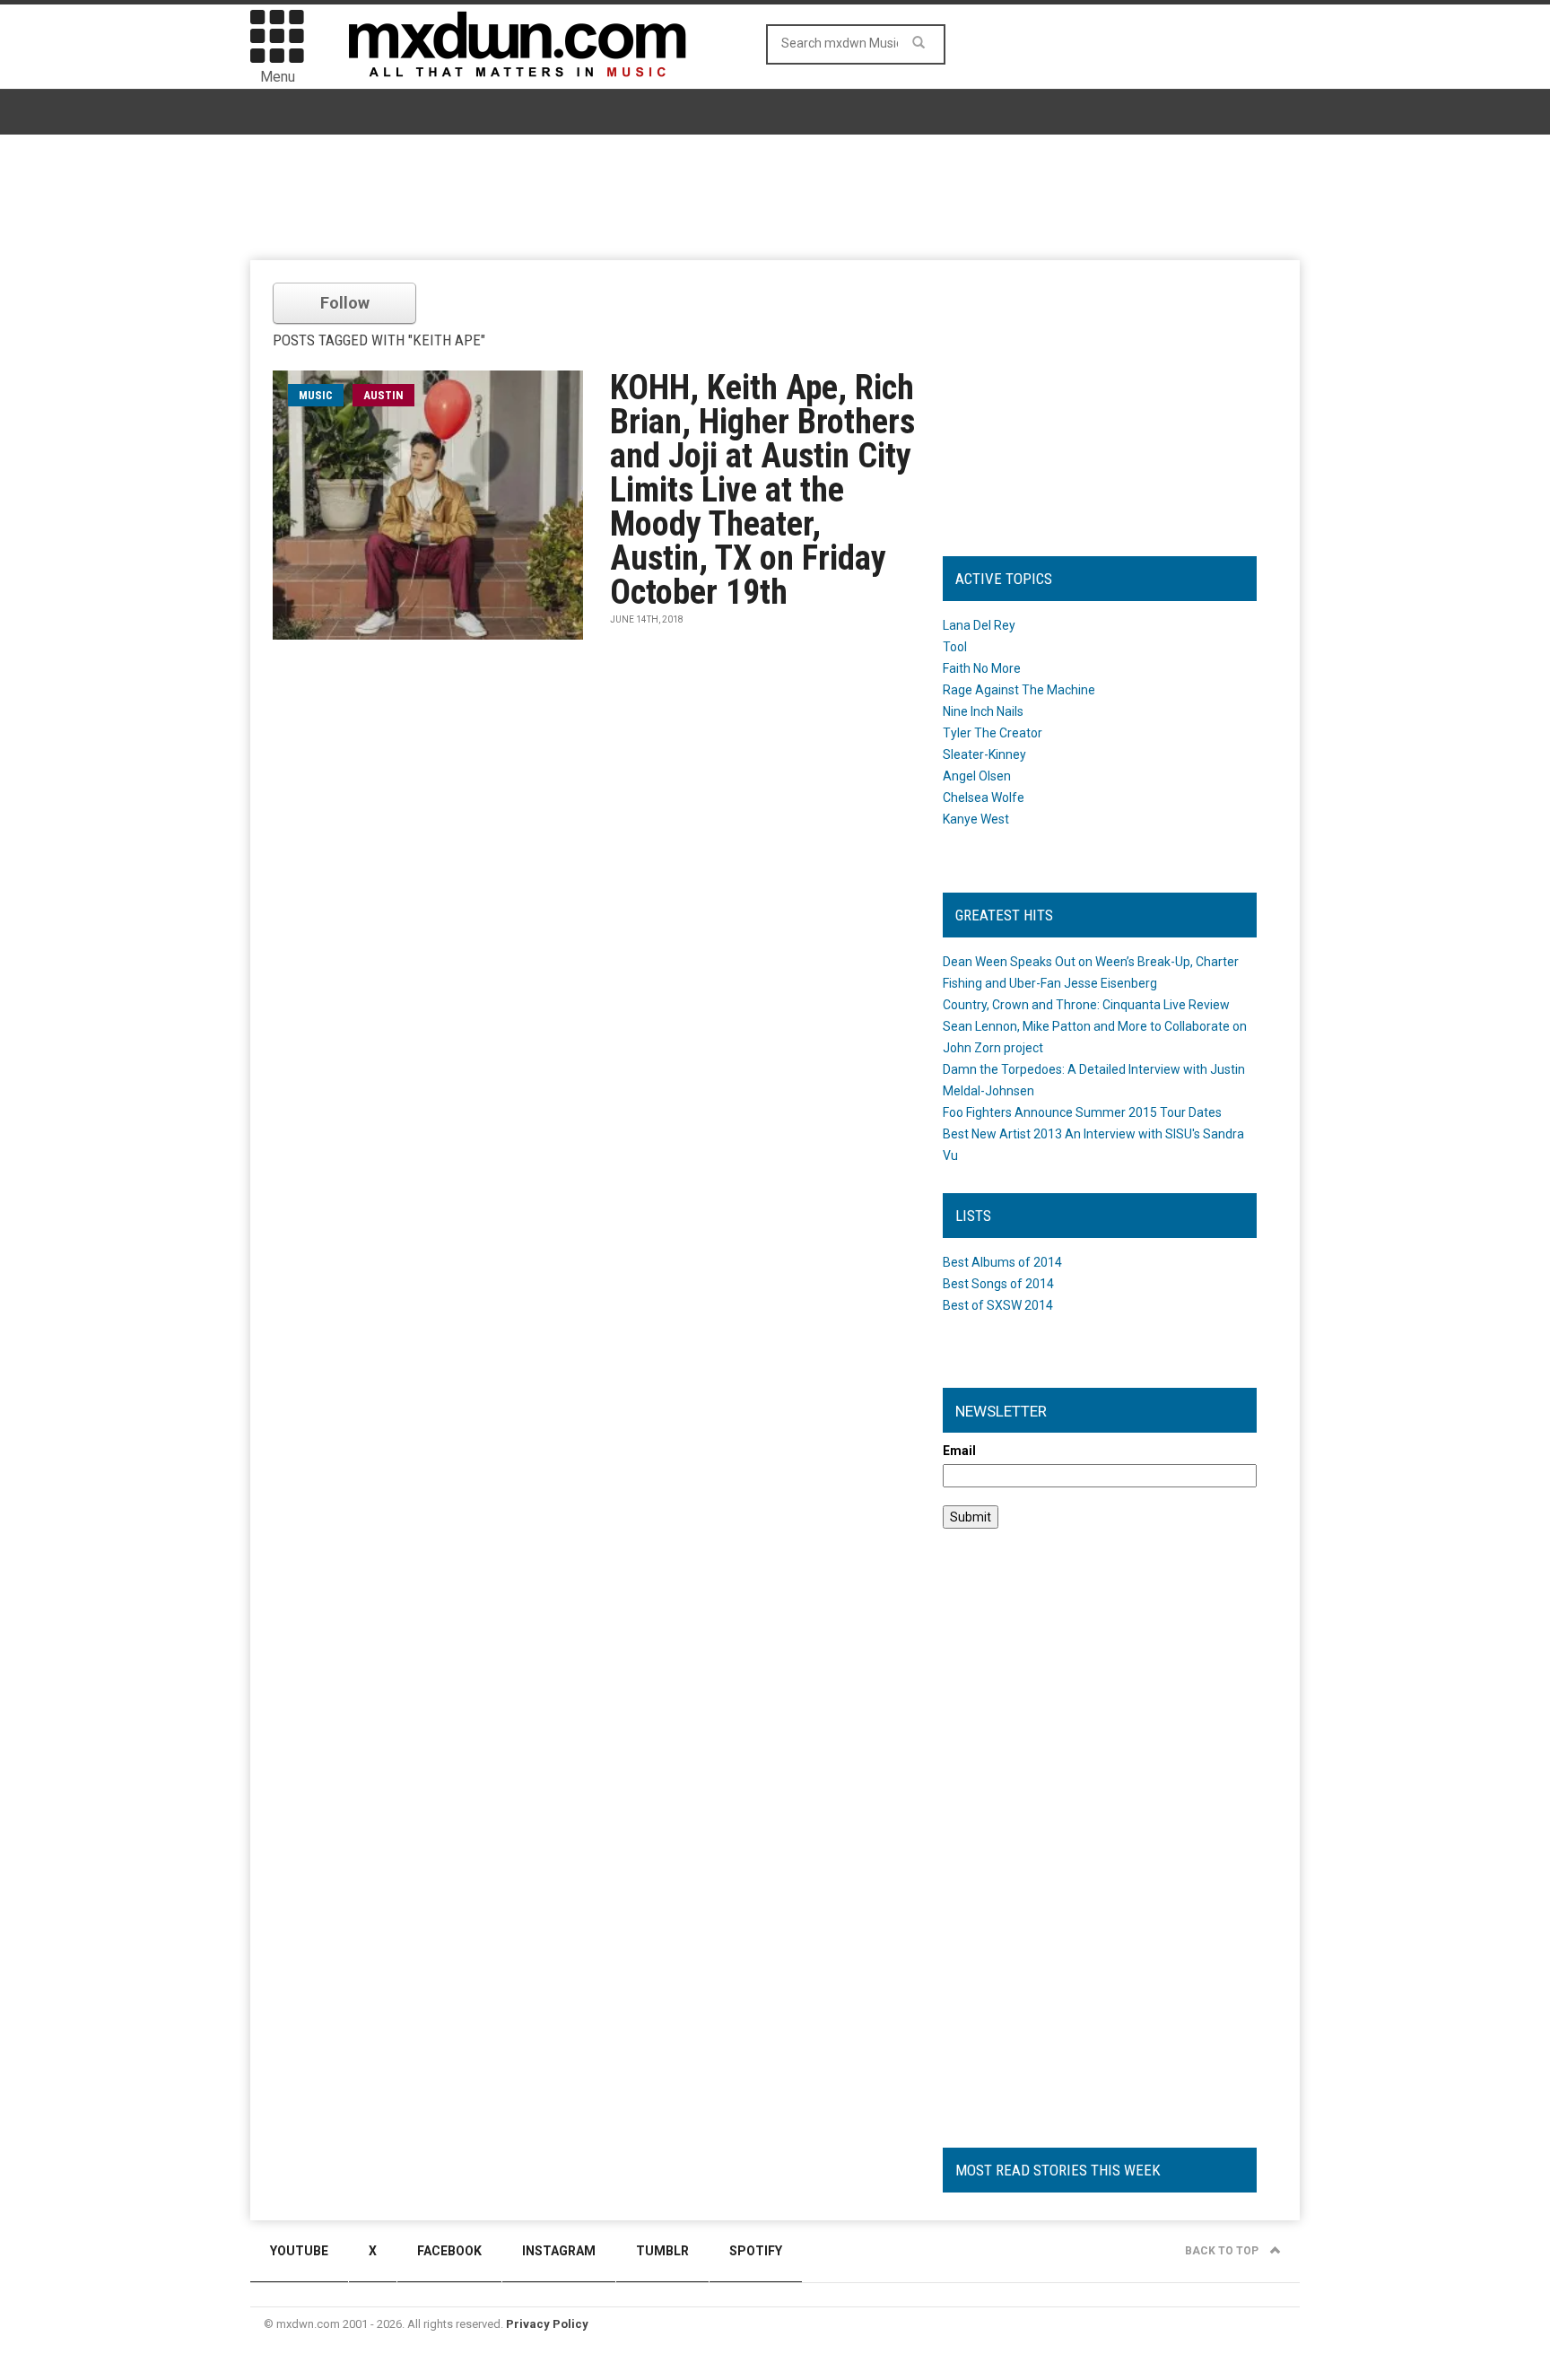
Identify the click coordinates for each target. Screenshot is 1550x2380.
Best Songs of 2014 (998, 1284)
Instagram (559, 2251)
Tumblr (662, 2251)
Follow (345, 303)
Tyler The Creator (993, 733)
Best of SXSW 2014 (998, 1305)
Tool (955, 647)
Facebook (449, 2251)
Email (959, 1451)
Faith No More (982, 668)
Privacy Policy (547, 2324)
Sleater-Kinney (984, 754)
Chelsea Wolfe (984, 798)
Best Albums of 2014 (1002, 1262)
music (316, 395)
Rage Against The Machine (1019, 690)
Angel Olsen (977, 776)
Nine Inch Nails (983, 711)
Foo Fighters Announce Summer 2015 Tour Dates (1082, 1112)
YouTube (299, 2251)
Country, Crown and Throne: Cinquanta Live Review (1086, 1005)
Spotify (756, 2251)
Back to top (1223, 2251)
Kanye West (976, 819)
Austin (383, 395)
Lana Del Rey (979, 625)
